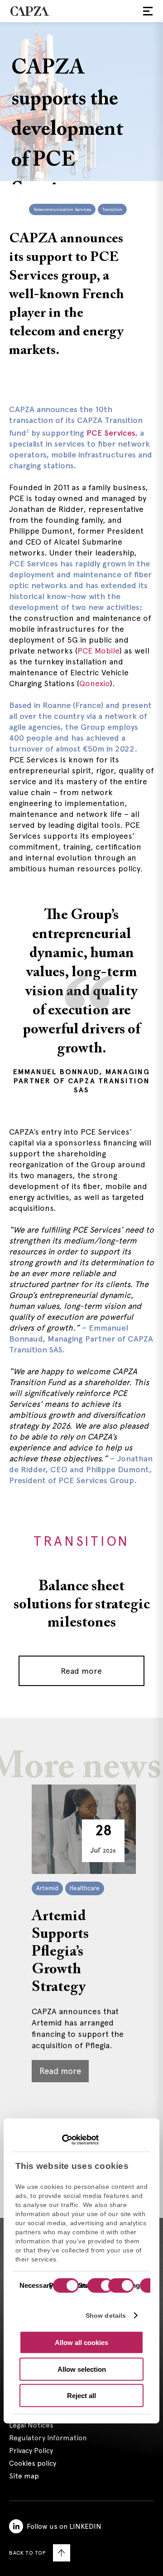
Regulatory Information (48, 2438)
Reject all (81, 2396)
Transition (112, 209)
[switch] (99, 2286)
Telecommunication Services (62, 209)
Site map (24, 2476)
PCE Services (110, 433)
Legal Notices (31, 2425)
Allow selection (82, 2369)
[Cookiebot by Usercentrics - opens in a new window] (59, 2139)
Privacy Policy (31, 2451)
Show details (106, 2315)
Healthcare (85, 1888)
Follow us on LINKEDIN (64, 2526)
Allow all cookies (81, 2342)
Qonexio (95, 683)
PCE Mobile (98, 651)
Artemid (47, 1888)
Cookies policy (33, 2463)
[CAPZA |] (30, 11)
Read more (81, 1671)
